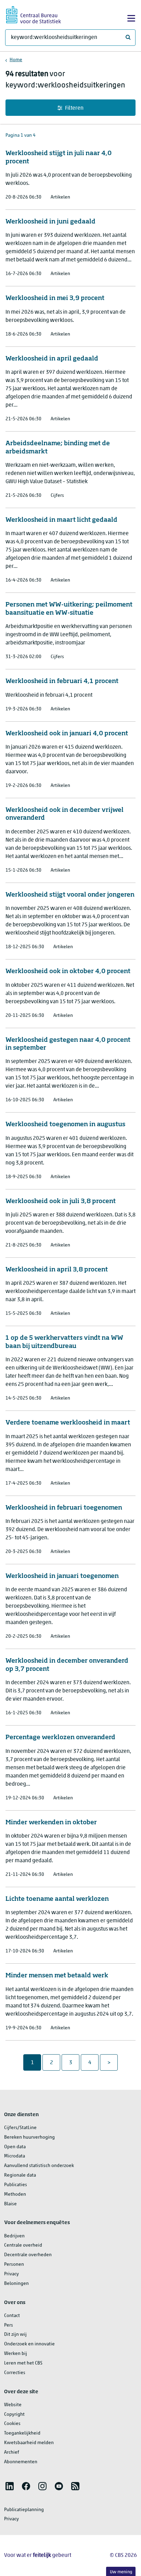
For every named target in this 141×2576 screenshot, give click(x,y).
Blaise (10, 2204)
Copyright (14, 2415)
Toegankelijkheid (22, 2433)
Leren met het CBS (23, 2363)
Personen (14, 2265)
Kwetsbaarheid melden (29, 2443)
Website (13, 2405)
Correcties (15, 2373)
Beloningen (16, 2284)
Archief (12, 2452)
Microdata (15, 2156)
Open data (15, 2147)
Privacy (11, 2274)
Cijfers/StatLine (20, 2128)
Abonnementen (21, 2462)
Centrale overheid (23, 2245)
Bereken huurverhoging (29, 2137)
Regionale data (20, 2175)
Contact (12, 2316)
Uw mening (121, 2572)
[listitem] (10, 2486)
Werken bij (16, 2354)
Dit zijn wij (15, 2335)
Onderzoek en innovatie (29, 2344)
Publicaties (16, 2185)
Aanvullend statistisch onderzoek (39, 2166)
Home (16, 60)
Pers (9, 2325)
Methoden (15, 2195)
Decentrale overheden (28, 2255)
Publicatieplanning (24, 2510)
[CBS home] (34, 14)
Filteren (74, 108)
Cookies (12, 2424)
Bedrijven (14, 2236)
